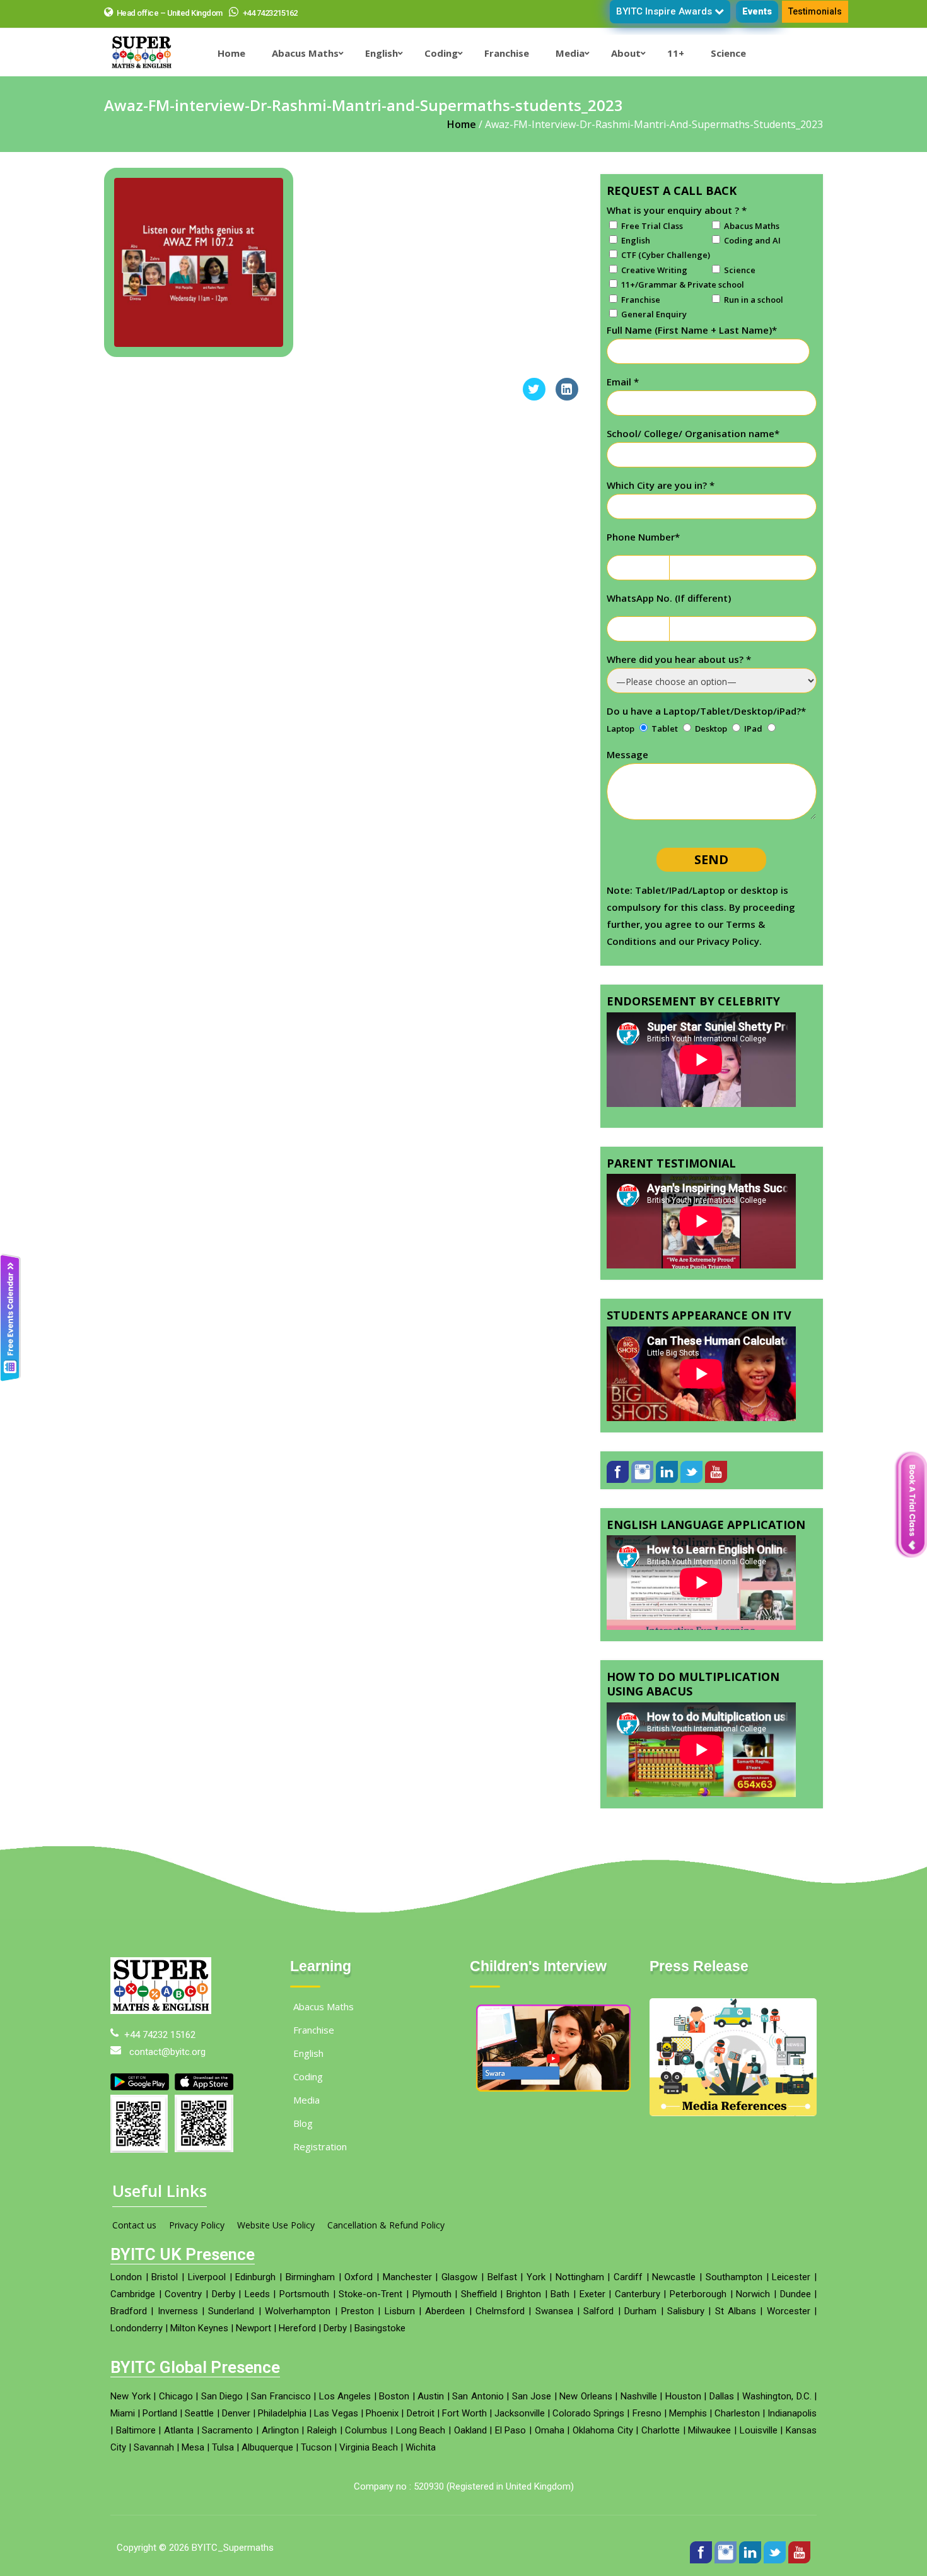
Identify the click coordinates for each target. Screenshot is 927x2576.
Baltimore (136, 2450)
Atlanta (179, 2450)
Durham (640, 2331)
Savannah (154, 2468)
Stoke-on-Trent (370, 2314)
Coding (308, 2097)
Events (757, 11)
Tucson (316, 2468)
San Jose (532, 2416)
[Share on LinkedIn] (567, 397)
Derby (224, 2314)
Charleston (737, 2433)
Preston (358, 2331)
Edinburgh (255, 2297)
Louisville (759, 2450)
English (308, 2073)
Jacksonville (520, 2433)
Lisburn (400, 2331)
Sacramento (227, 2450)
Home (462, 124)
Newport (254, 2348)
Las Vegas (336, 2433)
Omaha (550, 2450)
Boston (394, 2416)
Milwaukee (709, 2450)
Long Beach (421, 2450)
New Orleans (586, 2416)
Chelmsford (500, 2331)
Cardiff (628, 2297)
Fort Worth (464, 2433)
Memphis (688, 2433)
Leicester (791, 2297)
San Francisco (281, 2416)
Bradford (129, 2331)
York (536, 2297)
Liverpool (207, 2297)
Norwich (753, 2314)
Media (306, 2120)
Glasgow (459, 2297)
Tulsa (223, 2468)
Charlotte (661, 2450)
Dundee (796, 2314)
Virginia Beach (369, 2468)
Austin (431, 2416)
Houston (683, 2416)
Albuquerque (267, 2468)
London (126, 2297)
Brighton (524, 2314)
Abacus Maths (324, 2027)
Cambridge (133, 2314)
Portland (160, 2433)
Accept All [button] (886, 2554)
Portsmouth (304, 2314)
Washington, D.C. (777, 2416)
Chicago (176, 2416)
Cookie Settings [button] (817, 2554)
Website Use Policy (276, 2245)
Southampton (734, 2297)
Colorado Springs (588, 2433)
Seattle (199, 2433)
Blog (303, 2143)
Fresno (647, 2433)
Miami (123, 2433)
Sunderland (231, 2331)
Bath (560, 2314)
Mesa (193, 2468)
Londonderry (137, 2348)
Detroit (421, 2433)
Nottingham (580, 2297)
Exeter (592, 2314)
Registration (320, 2167)
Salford (598, 2331)
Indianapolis (792, 2433)
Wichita (421, 2468)
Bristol (165, 2297)
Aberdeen (445, 2331)
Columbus (366, 2450)
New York (131, 2416)
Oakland (470, 2450)
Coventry (183, 2314)
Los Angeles (345, 2416)
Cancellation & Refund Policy (386, 2245)
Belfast (502, 2297)
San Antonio (478, 2416)
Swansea (554, 2331)
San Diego (222, 2416)
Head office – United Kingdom (170, 13)
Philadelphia (282, 2433)
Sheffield (479, 2314)
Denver (236, 2433)
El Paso (511, 2450)
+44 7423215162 (269, 13)
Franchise (314, 2050)
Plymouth (432, 2314)
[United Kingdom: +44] (622, 568)
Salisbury (686, 2331)
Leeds (257, 2314)
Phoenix (382, 2433)
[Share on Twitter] (534, 397)
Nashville (639, 2416)
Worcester (789, 2331)
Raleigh (322, 2450)
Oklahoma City (603, 2450)
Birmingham (310, 2297)
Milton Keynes (199, 2348)
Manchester (407, 2297)
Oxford (359, 2297)
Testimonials (815, 11)
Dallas (722, 2416)
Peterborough (698, 2314)
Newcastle (674, 2297)
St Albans (736, 2331)
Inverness (178, 2331)
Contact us (134, 2245)
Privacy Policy (197, 2245)
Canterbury (638, 2314)
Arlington (280, 2450)
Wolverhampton (298, 2331)
